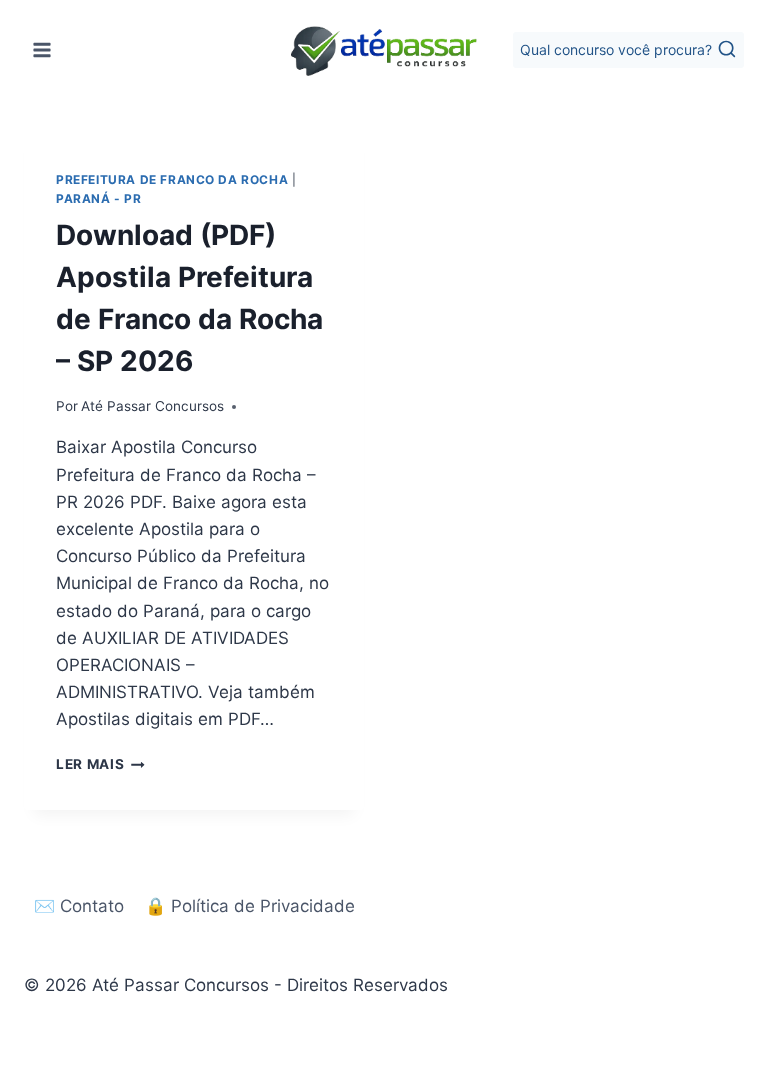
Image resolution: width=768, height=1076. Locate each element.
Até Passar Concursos (152, 406)
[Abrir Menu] (42, 49)
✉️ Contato (79, 906)
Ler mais (100, 764)
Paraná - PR (99, 198)
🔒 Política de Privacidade (250, 906)
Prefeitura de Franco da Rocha (172, 179)
